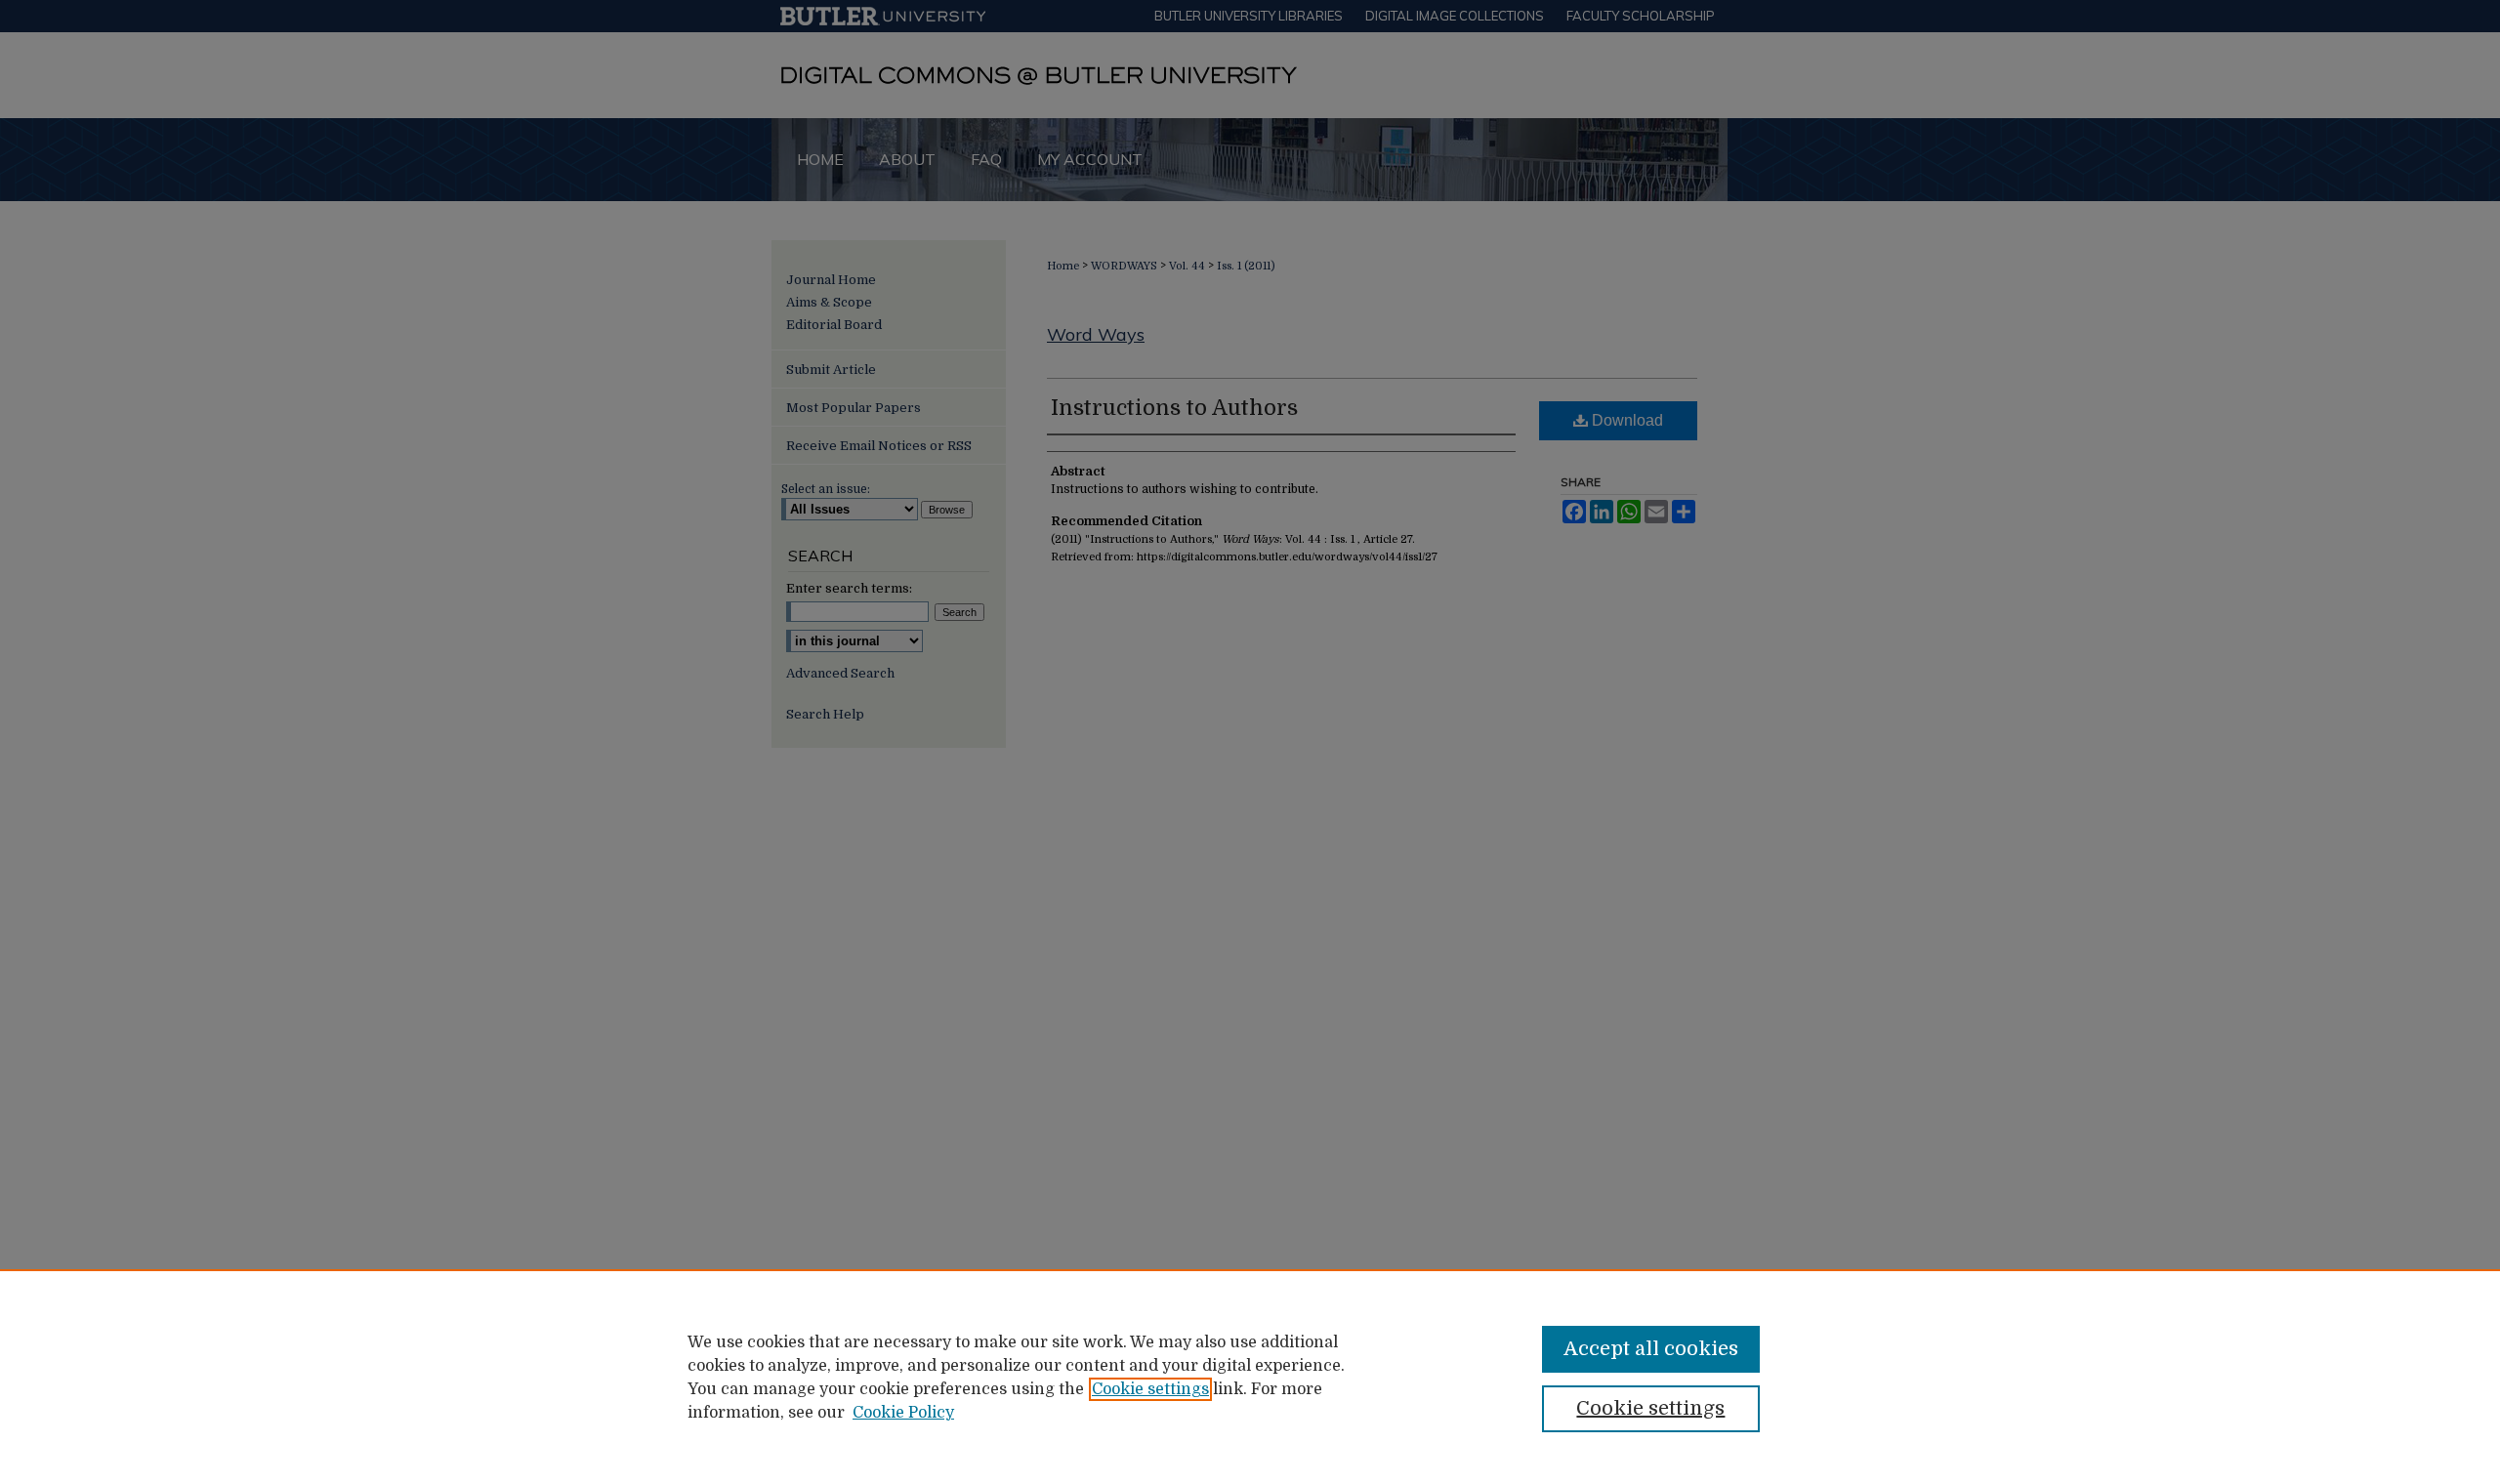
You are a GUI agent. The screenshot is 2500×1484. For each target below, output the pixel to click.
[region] (1250, 1377)
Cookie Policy (903, 1413)
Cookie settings (1150, 1389)
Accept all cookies (1651, 1349)
